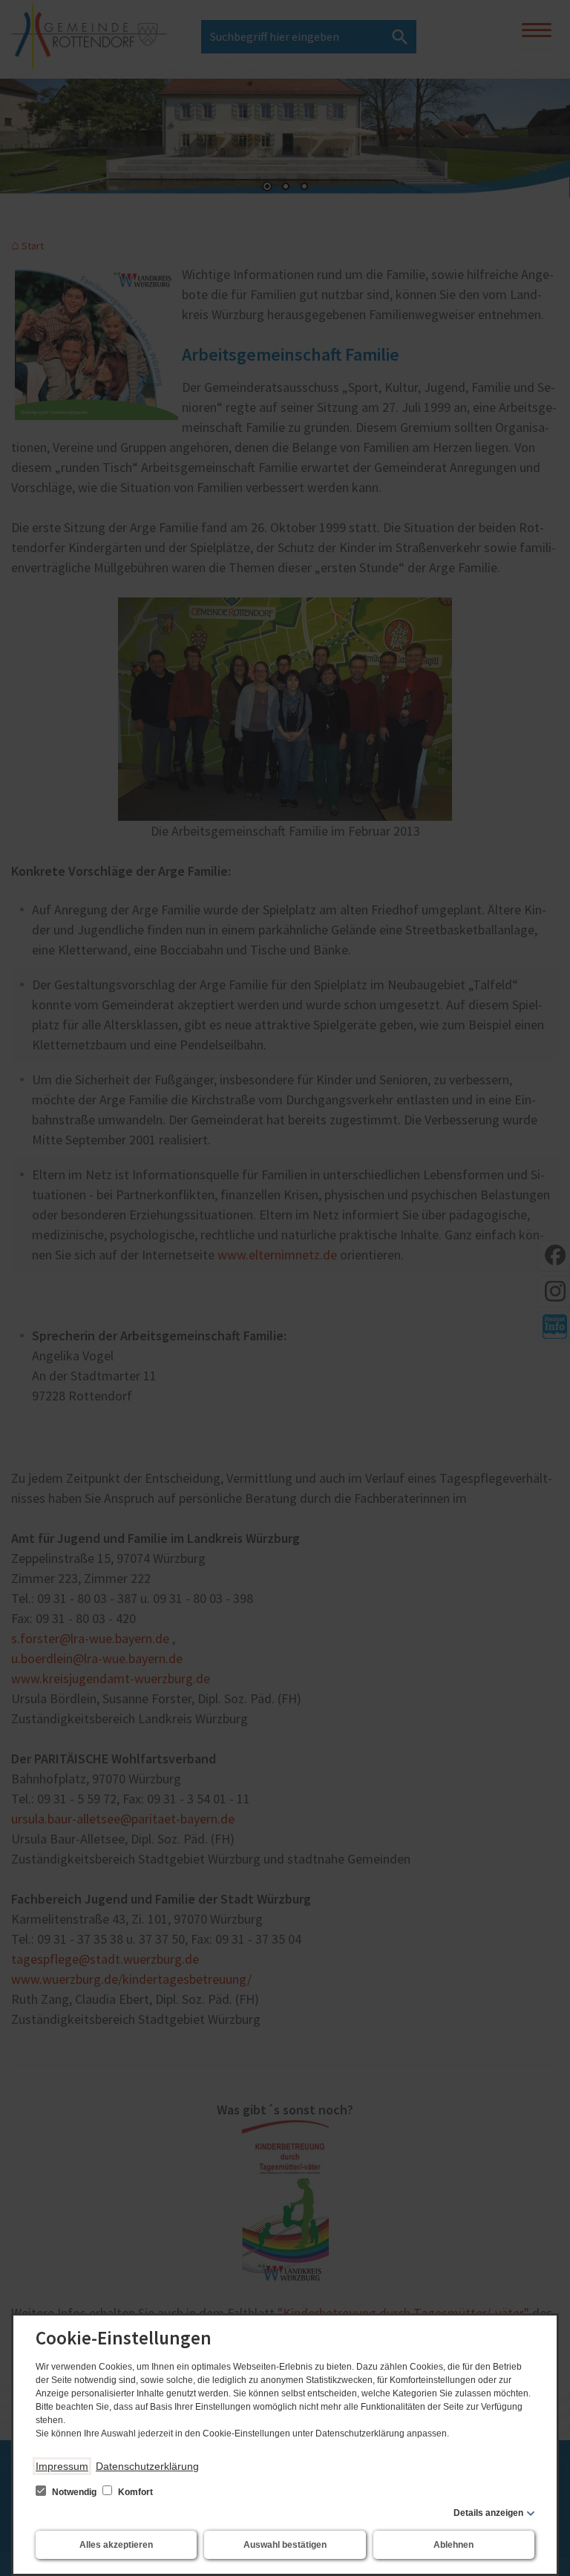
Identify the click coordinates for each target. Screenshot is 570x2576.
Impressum (62, 2466)
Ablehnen (453, 2545)
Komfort (134, 2492)
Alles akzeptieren (116, 2545)
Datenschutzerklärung (147, 2466)
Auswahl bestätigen (285, 2545)
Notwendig (74, 2492)
